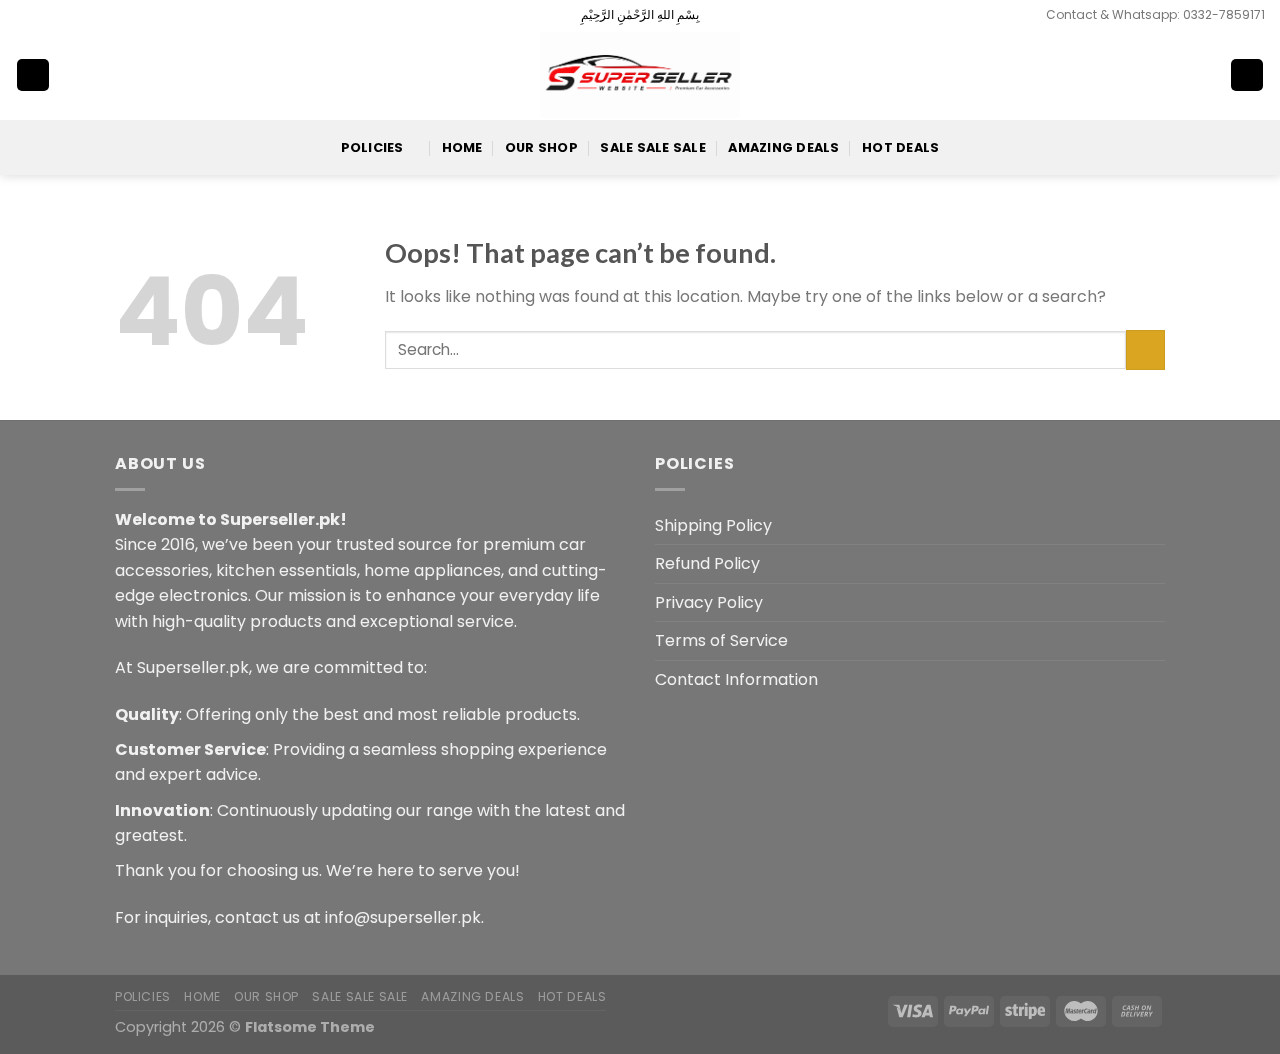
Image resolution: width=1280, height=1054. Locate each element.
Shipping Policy (713, 525)
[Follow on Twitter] (63, 15)
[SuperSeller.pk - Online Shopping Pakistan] (640, 74)
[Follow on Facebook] (25, 15)
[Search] (1182, 75)
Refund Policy (707, 563)
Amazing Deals (783, 147)
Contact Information (736, 679)
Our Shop (541, 147)
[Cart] (1247, 75)
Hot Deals (900, 147)
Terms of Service (721, 640)
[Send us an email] (82, 15)
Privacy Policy (709, 602)
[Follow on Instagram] (44, 15)
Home (462, 147)
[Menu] (33, 75)
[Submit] (1145, 349)
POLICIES (372, 147)
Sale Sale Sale (653, 147)
